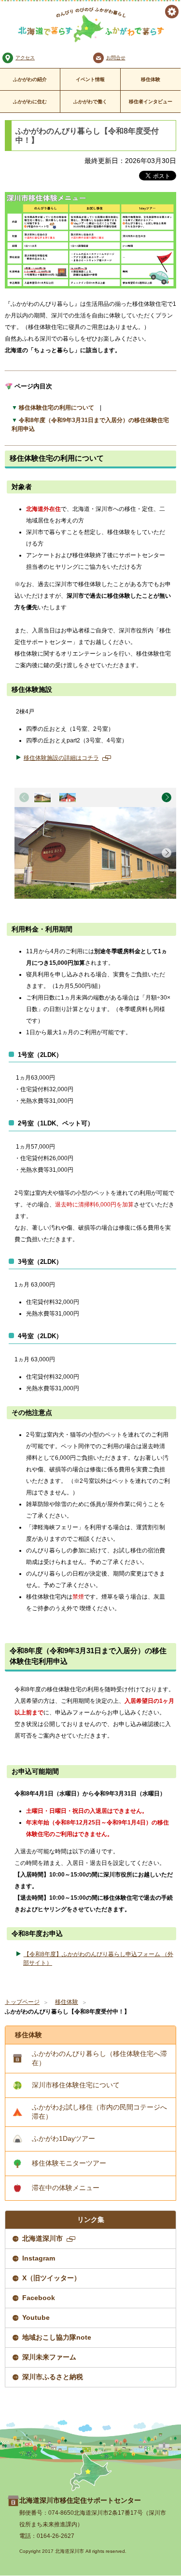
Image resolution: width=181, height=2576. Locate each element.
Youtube (36, 2317)
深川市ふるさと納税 (53, 2377)
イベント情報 (90, 79)
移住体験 (151, 79)
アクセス (25, 58)
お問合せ (116, 58)
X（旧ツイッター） (51, 2278)
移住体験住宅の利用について (56, 408)
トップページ (22, 2002)
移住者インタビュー (151, 102)
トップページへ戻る (91, 2472)
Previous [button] (24, 797)
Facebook (39, 2298)
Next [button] (167, 797)
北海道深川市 (48, 2241)
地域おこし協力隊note (57, 2337)
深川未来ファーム (49, 2357)
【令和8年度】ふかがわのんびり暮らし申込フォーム (98, 1959)
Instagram (39, 2258)
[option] (42, 797)
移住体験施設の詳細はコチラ (66, 758)
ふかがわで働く (90, 102)
